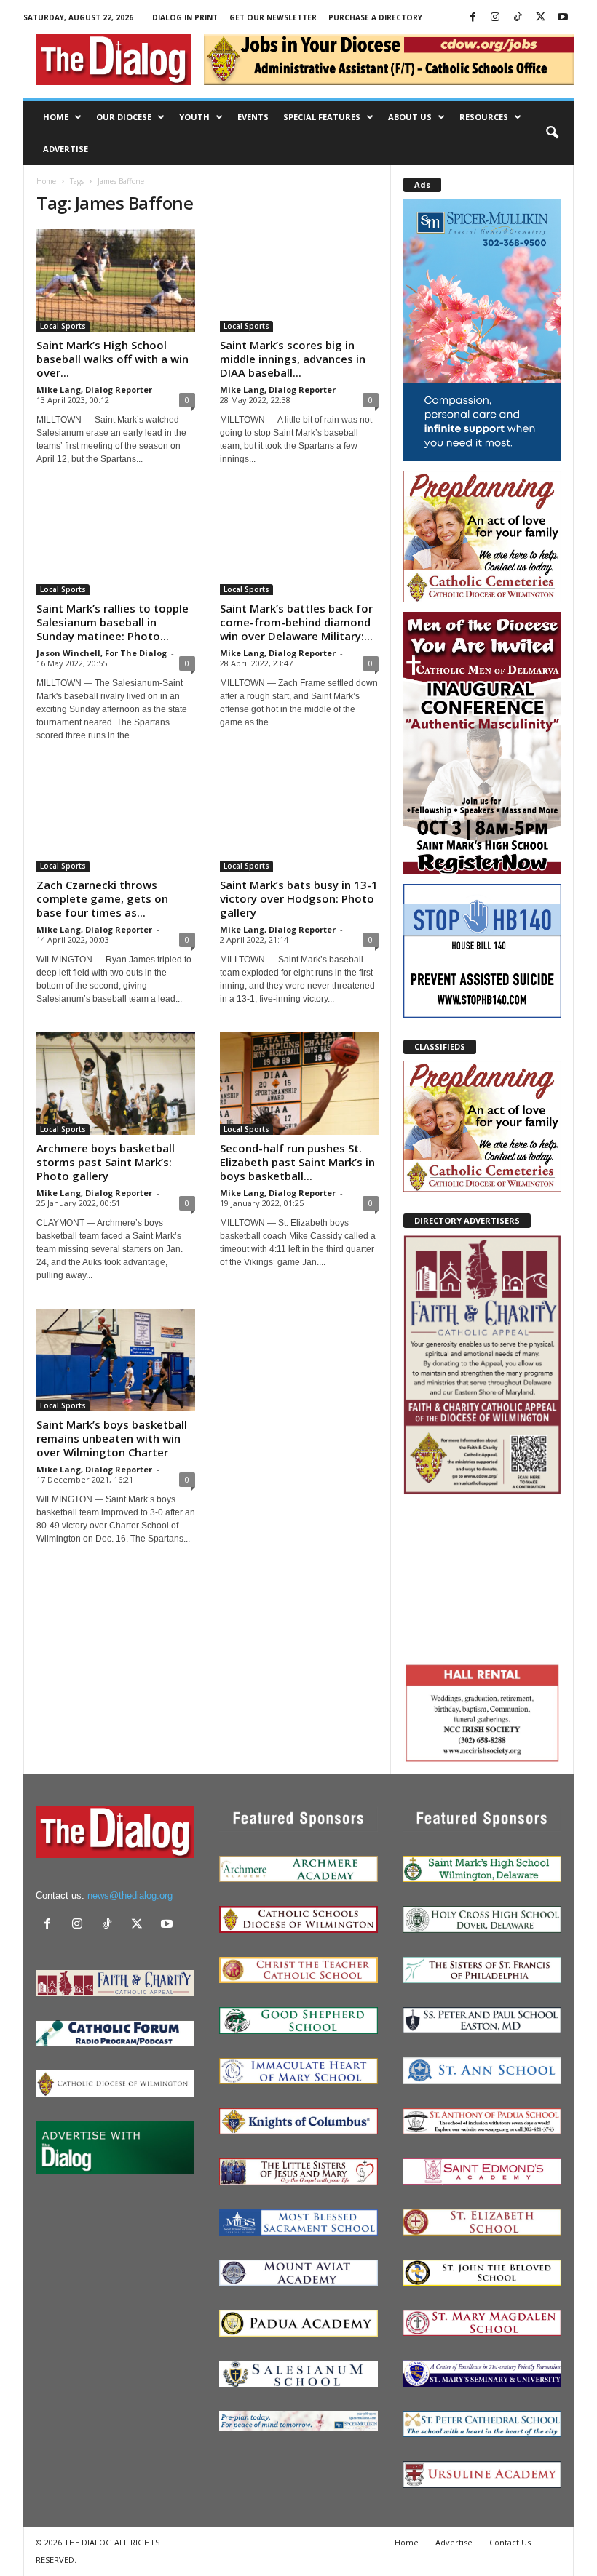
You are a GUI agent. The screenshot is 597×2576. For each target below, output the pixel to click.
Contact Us (510, 2542)
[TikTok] (518, 18)
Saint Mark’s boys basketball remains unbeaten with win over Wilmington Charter (112, 1438)
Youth (194, 117)
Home (56, 117)
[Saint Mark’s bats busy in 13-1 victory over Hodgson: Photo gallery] (299, 820)
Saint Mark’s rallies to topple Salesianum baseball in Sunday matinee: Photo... (112, 622)
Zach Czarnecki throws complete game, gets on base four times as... (102, 898)
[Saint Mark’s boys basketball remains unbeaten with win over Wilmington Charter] (116, 1360)
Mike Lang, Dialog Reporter (94, 390)
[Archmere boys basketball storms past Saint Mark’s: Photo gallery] (116, 1084)
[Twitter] (540, 18)
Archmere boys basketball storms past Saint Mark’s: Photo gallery (106, 1162)
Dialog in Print (185, 17)
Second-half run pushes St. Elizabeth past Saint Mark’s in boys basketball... (297, 1162)
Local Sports (63, 326)
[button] (552, 133)
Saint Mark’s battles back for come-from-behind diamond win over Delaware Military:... (296, 622)
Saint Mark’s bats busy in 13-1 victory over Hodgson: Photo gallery (299, 898)
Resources (484, 117)
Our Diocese (124, 117)
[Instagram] (495, 18)
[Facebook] (473, 18)
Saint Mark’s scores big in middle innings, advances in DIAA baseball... (293, 359)
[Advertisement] (482, 1577)
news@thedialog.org (130, 1895)
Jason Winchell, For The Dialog (102, 653)
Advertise (66, 149)
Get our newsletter (273, 17)
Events (253, 117)
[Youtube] (563, 18)
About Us (410, 117)
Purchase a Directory (375, 17)
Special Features (322, 117)
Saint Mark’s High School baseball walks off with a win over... (112, 359)
